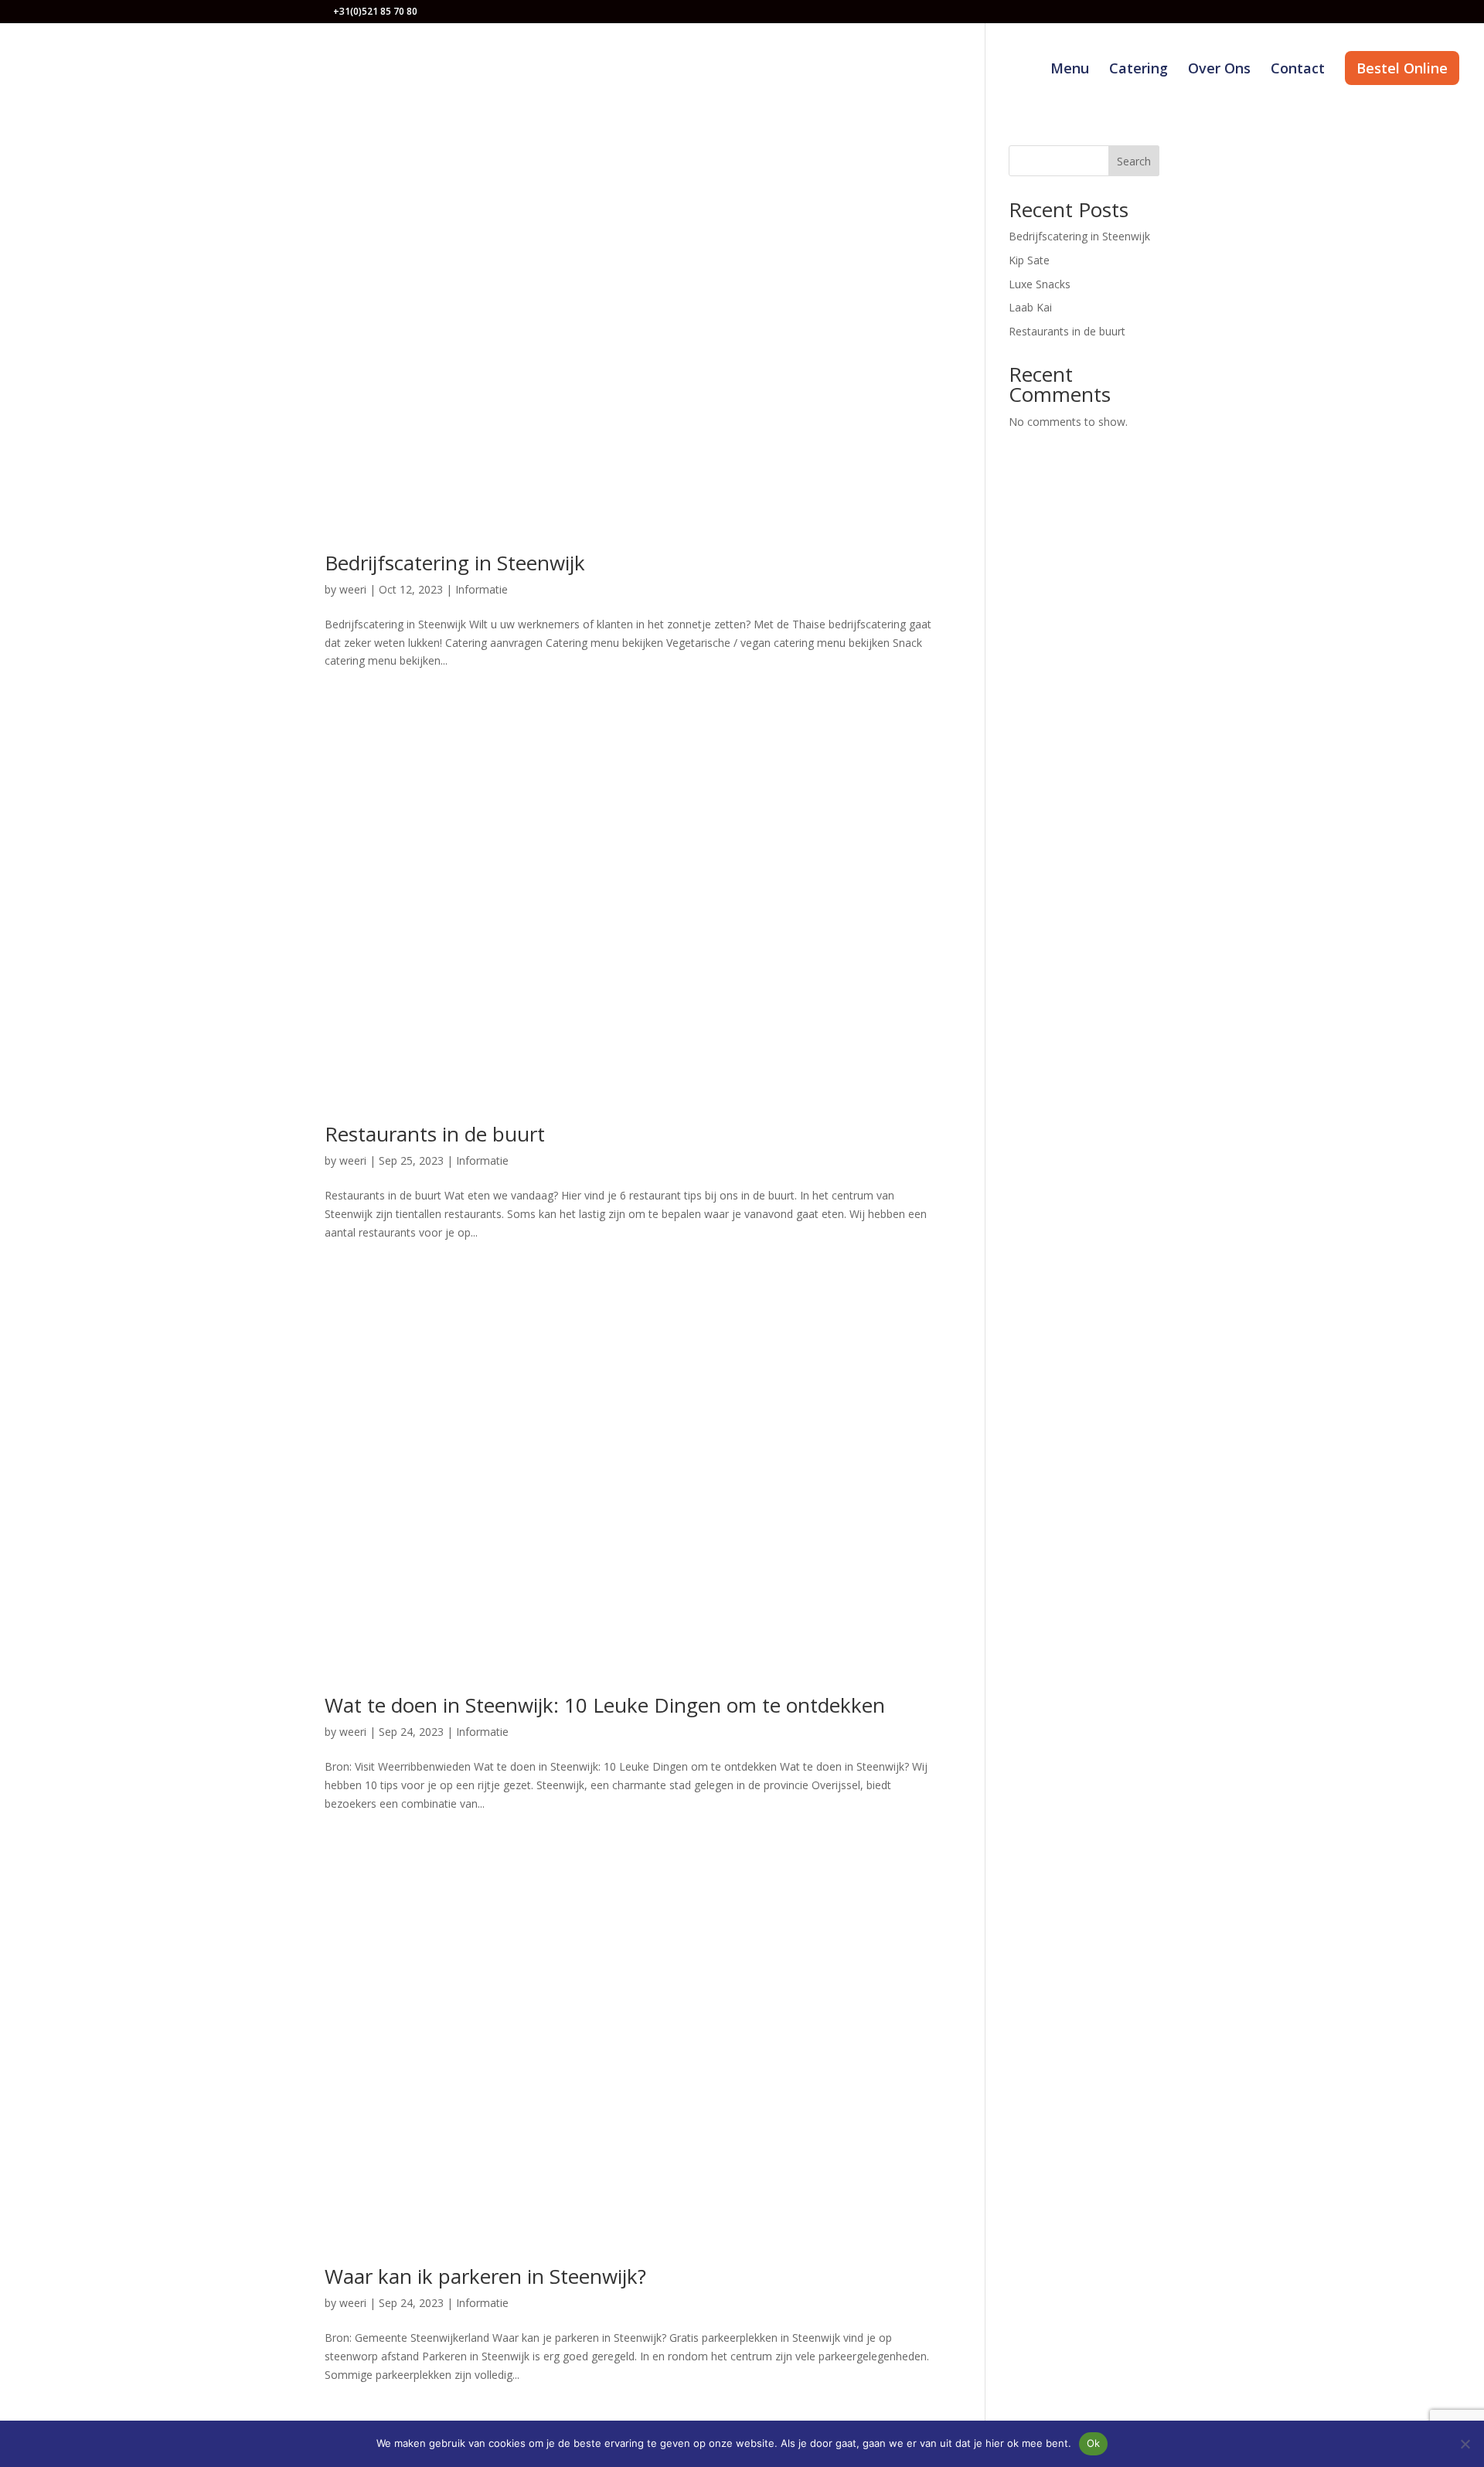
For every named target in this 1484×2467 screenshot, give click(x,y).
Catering (1139, 70)
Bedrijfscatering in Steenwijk (455, 563)
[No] (1465, 2444)
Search (1134, 161)
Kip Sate (1029, 260)
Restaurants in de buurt (435, 1134)
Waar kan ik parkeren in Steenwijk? (485, 2276)
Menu (1070, 70)
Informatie (482, 589)
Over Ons (1219, 70)
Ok (1094, 2443)
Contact (1298, 70)
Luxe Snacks (1040, 284)
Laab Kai (1030, 307)
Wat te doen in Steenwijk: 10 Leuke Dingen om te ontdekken (605, 1705)
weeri (353, 589)
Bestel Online (1402, 68)
